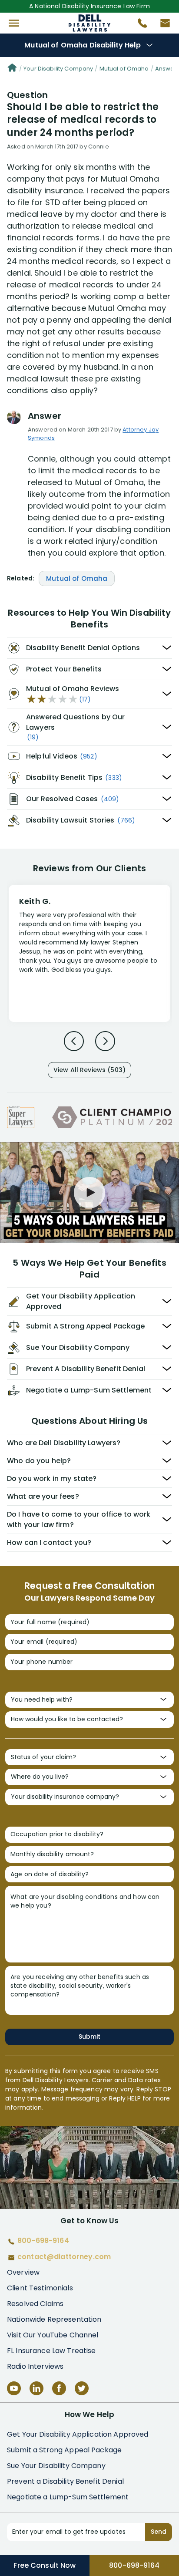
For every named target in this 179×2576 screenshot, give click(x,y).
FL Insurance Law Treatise (51, 2351)
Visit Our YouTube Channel (53, 2335)
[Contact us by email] (162, 25)
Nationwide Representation (54, 2319)
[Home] (12, 69)
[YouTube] (14, 2388)
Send (159, 2532)
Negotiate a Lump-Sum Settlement (68, 2497)
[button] (14, 23)
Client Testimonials (40, 2288)
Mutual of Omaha (124, 69)
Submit (89, 2037)
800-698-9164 (134, 2565)
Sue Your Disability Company (56, 2466)
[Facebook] (59, 2388)
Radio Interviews (35, 2366)
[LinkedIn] (36, 2388)
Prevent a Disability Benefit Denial (65, 2481)
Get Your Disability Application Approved (78, 2434)
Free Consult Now (45, 2565)
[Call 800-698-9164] (139, 25)
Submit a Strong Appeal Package (64, 2450)
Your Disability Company (58, 69)
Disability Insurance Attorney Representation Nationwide (90, 23)
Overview (23, 2272)
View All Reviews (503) (89, 1070)
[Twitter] (82, 2388)
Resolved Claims (35, 2304)
